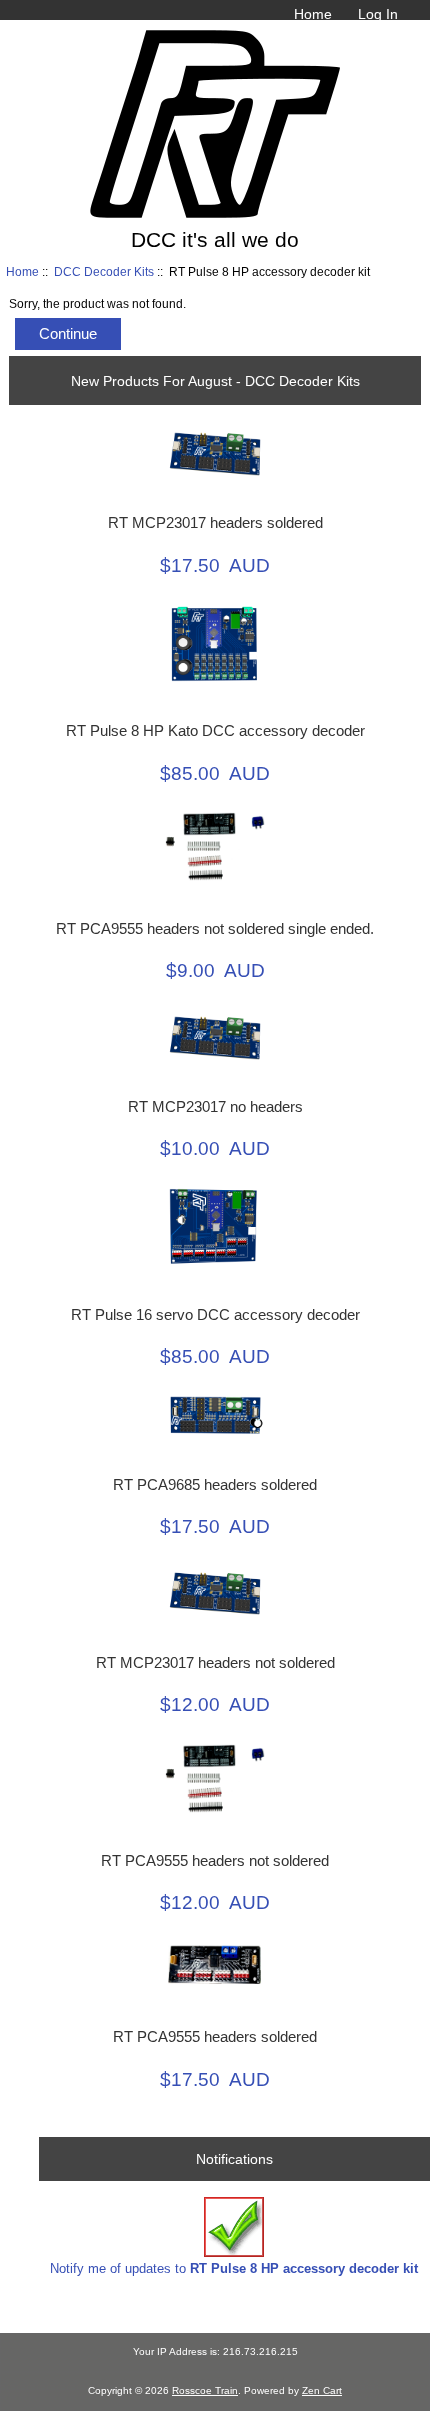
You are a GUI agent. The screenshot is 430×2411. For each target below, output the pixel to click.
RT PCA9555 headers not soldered (215, 1861)
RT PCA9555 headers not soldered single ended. (215, 929)
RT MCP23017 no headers (215, 1107)
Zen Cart (322, 2390)
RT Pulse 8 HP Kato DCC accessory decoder (215, 731)
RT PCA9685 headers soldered (215, 1485)
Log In (378, 14)
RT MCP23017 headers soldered (215, 523)
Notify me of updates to (234, 2268)
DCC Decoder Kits (104, 271)
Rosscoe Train (205, 2390)
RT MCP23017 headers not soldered (215, 1663)
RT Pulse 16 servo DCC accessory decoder (215, 1315)
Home (313, 14)
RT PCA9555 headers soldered (215, 2037)
